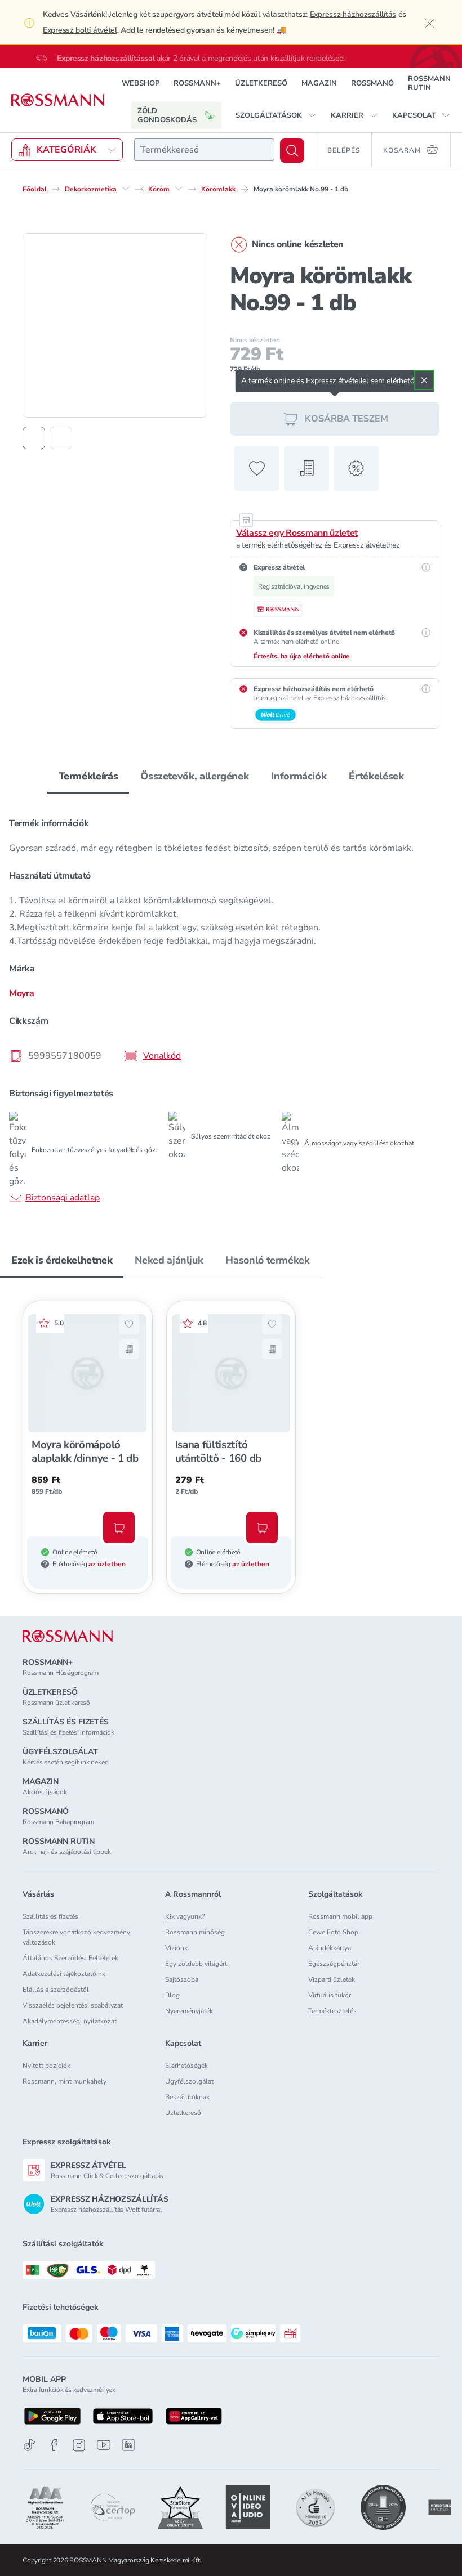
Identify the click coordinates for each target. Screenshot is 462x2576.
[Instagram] (79, 2445)
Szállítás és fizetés (50, 1916)
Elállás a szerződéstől (56, 1990)
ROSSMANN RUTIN (429, 83)
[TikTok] (29, 2445)
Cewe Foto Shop (333, 1932)
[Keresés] (292, 151)
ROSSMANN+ (197, 83)
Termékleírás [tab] (88, 776)
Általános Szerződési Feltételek (70, 1958)
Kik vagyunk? (185, 1916)
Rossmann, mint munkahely (65, 2081)
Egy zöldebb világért (196, 1964)
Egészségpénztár (334, 1964)
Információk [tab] (299, 776)
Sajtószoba (182, 1979)
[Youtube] (104, 2445)
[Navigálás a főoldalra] (58, 100)
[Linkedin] (128, 2445)
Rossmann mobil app (340, 1916)
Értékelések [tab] (376, 776)
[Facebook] (54, 2445)
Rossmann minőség (195, 1932)
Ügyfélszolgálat (189, 2081)
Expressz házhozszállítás (353, 14)
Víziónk (176, 1948)
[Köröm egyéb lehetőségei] (179, 189)
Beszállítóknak (187, 2097)
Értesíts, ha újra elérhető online (302, 656)
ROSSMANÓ (372, 83)
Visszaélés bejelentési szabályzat (73, 2005)
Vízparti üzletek (332, 1979)
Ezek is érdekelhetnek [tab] (62, 1260)
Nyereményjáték (189, 2011)
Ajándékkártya (330, 1948)
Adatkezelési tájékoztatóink (64, 1974)
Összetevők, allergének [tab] (194, 776)
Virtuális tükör (330, 1995)
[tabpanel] (231, 1007)
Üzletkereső (183, 2113)
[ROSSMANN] (68, 1636)
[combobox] (204, 150)
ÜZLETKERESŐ (261, 83)
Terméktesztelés (332, 2011)
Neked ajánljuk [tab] (169, 1260)
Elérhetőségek (186, 2066)
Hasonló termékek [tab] (267, 1260)
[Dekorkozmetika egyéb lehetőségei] (126, 189)
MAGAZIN (319, 83)
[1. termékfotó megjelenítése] (34, 438)
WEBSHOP (141, 83)
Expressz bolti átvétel (80, 30)
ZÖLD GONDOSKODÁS (167, 115)
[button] (276, 115)
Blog (172, 1995)
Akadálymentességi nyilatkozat (70, 2021)
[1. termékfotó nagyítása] (115, 325)
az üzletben (107, 1564)
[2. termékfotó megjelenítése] (61, 438)
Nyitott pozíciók (46, 2066)
